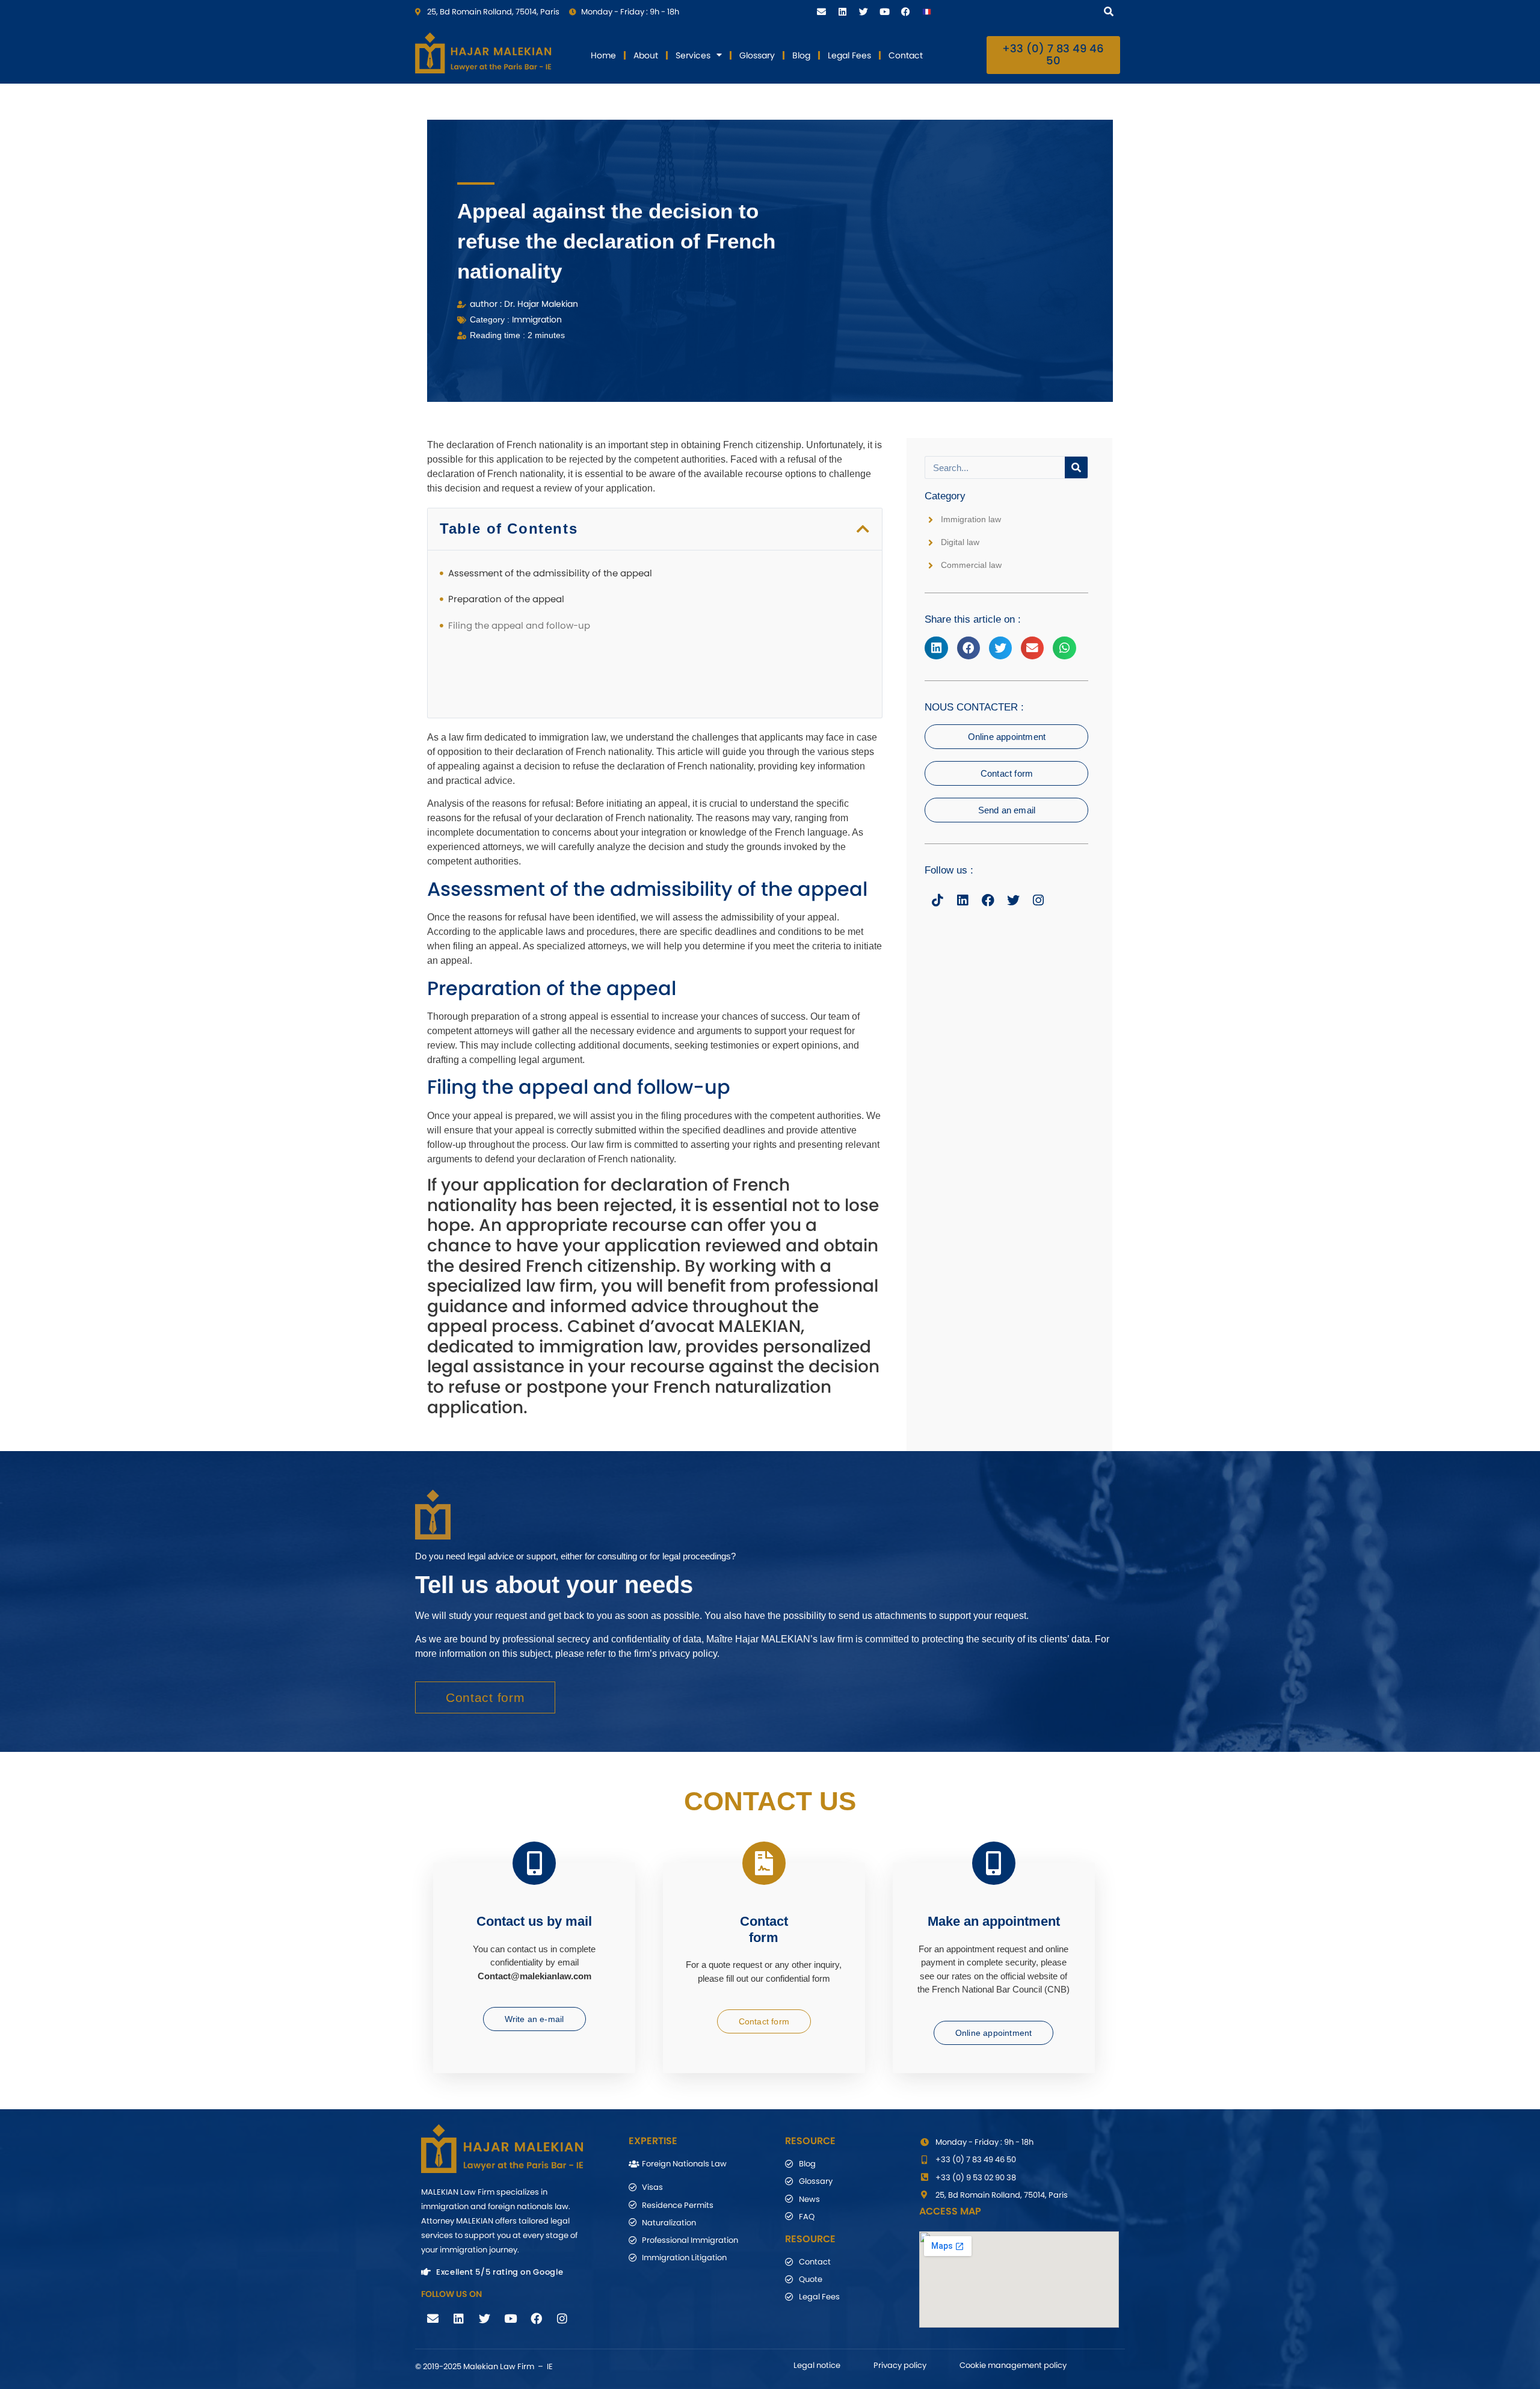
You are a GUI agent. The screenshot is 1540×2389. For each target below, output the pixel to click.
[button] (864, 529)
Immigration (537, 319)
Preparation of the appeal (506, 599)
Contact (906, 55)
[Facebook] (905, 11)
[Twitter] (863, 11)
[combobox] (1028, 11)
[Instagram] (1038, 900)
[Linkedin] (842, 11)
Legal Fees (849, 55)
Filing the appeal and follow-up (519, 625)
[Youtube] (884, 11)
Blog (801, 55)
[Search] (1111, 11)
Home (603, 55)
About (646, 55)
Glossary (757, 55)
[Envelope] (821, 11)
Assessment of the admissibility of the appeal (550, 573)
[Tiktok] (937, 900)
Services (693, 55)
